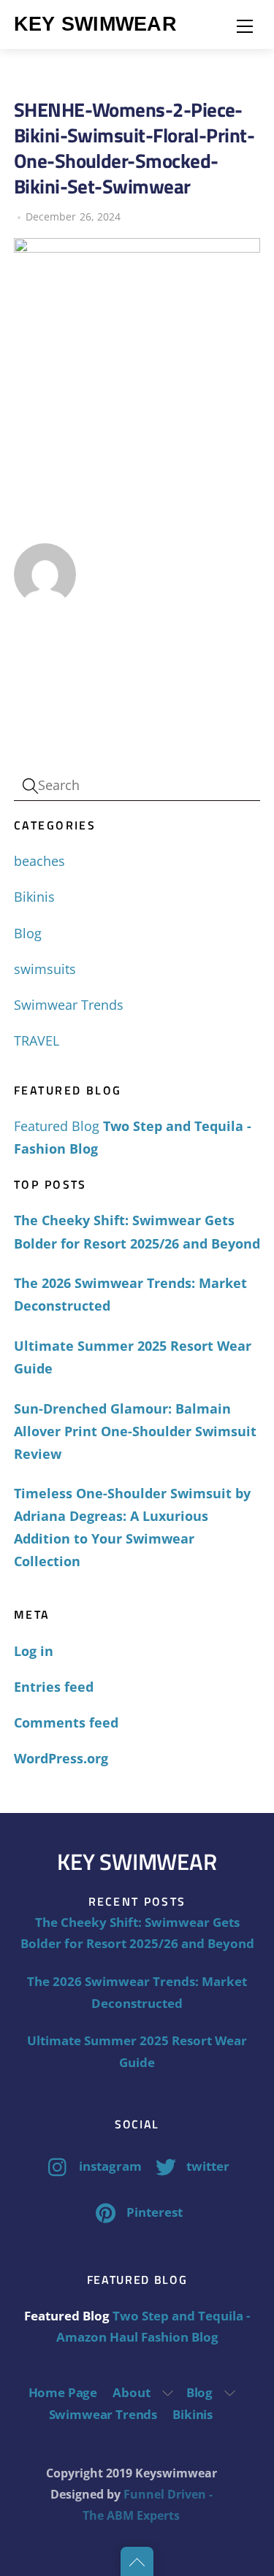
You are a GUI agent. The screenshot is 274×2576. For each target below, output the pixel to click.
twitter (206, 2166)
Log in (34, 1651)
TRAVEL (37, 1040)
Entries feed (54, 1687)
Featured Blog (57, 1126)
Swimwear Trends (69, 1005)
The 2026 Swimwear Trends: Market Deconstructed (130, 1294)
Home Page (63, 2392)
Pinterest (153, 2212)
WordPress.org (61, 1758)
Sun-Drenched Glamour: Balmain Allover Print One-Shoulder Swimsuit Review (135, 1431)
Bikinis (34, 897)
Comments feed (66, 1722)
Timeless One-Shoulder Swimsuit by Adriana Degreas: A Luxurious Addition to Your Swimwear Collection (132, 1527)
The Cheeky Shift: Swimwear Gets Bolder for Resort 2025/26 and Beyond (137, 1231)
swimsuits (45, 969)
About (131, 2392)
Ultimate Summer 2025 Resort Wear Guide (133, 1357)
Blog (28, 933)
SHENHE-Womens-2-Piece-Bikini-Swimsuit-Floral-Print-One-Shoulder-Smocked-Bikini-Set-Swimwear (134, 148)
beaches (39, 861)
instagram (109, 2166)
